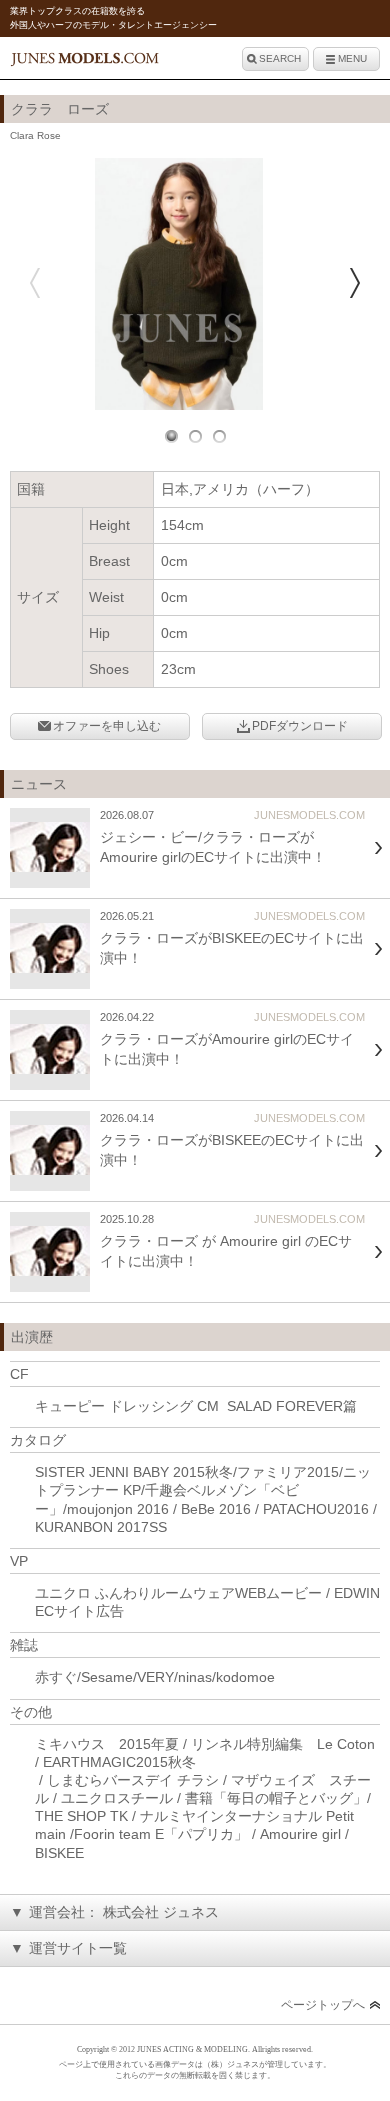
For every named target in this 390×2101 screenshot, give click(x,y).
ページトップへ (323, 2005)
